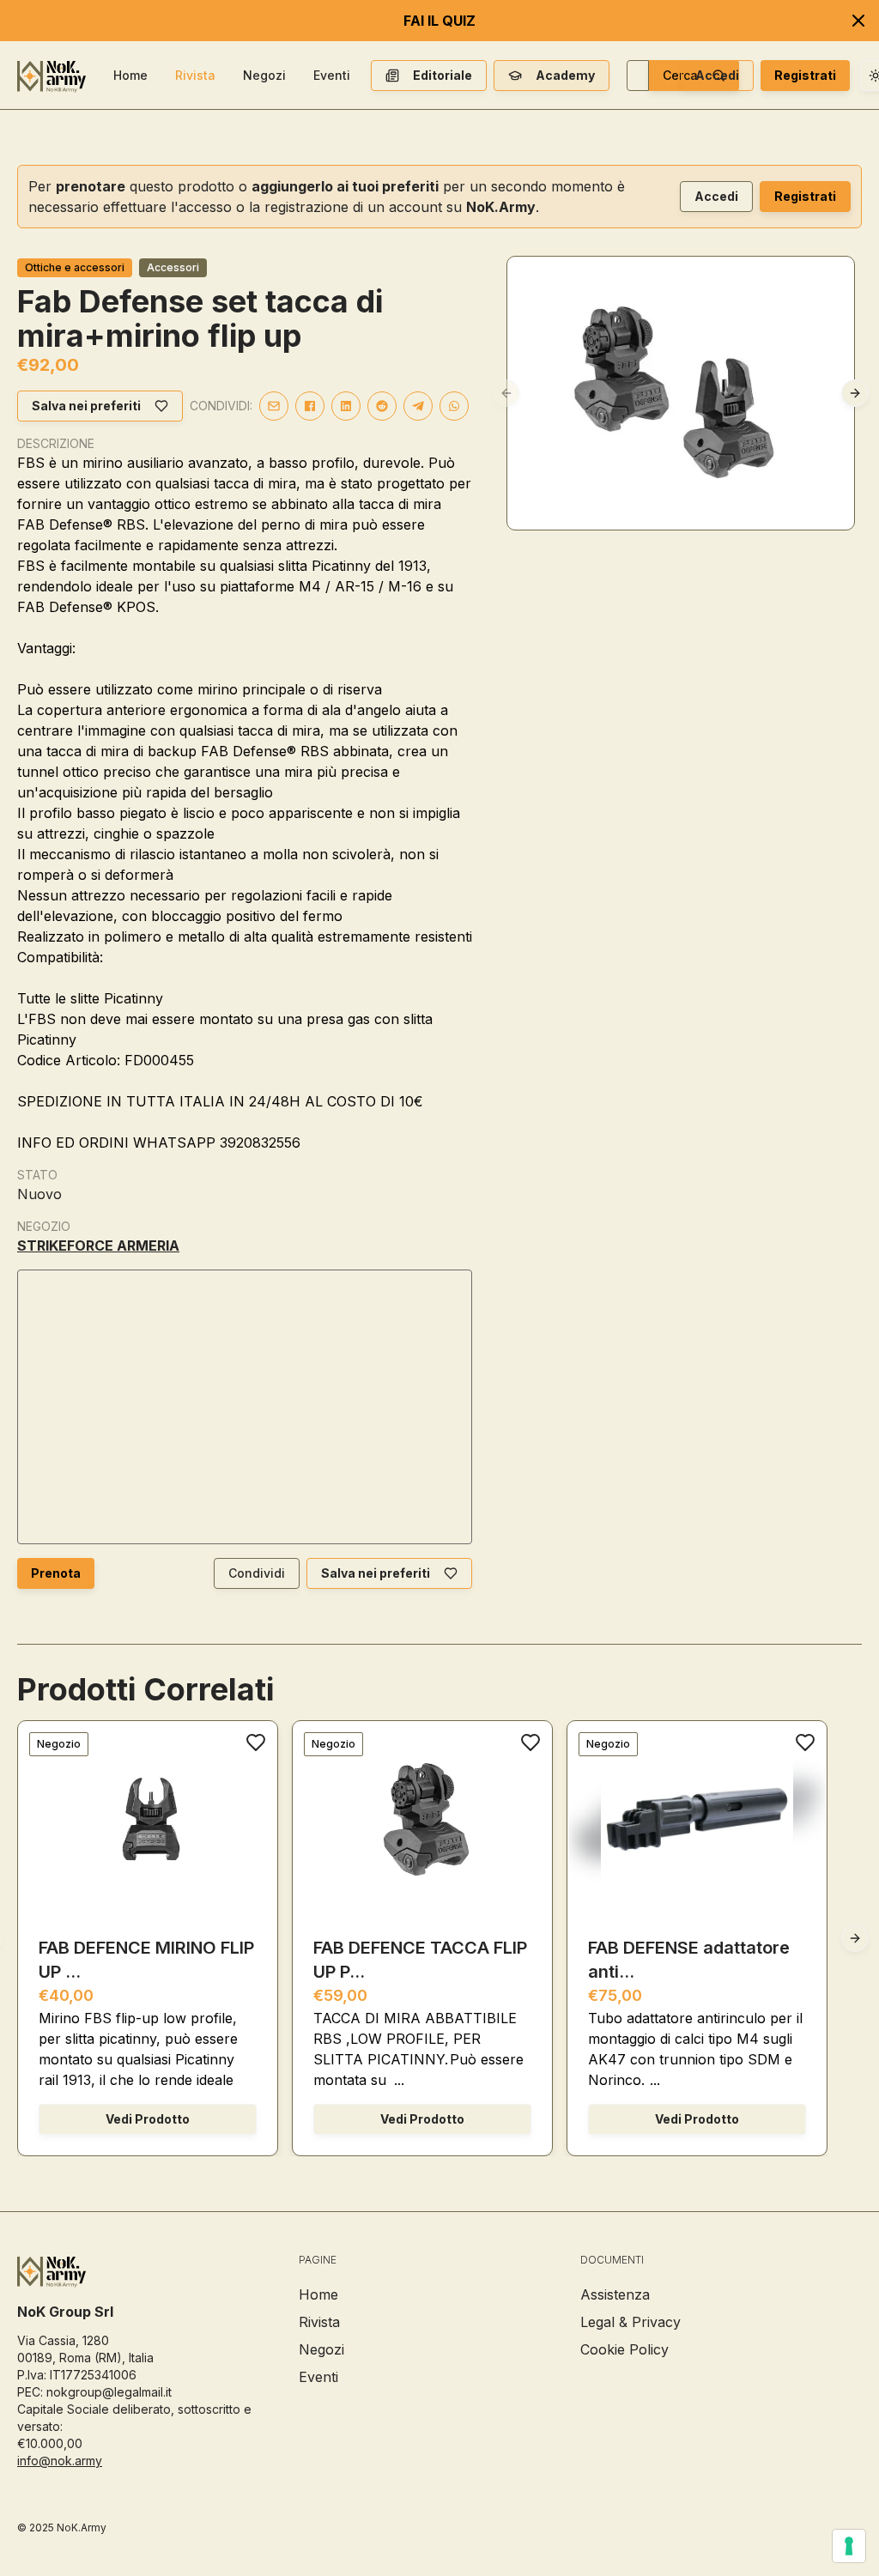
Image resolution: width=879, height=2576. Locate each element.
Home (130, 75)
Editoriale (443, 75)
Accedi (717, 75)
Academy (565, 75)
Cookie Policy (624, 2349)
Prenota (56, 1573)
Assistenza (615, 2294)
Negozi (264, 75)
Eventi (332, 75)
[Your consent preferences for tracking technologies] (849, 2546)
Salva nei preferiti (86, 406)
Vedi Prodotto (148, 2119)
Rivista (195, 75)
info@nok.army (60, 2461)
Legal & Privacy (630, 2322)
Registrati (805, 75)
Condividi (257, 1573)
